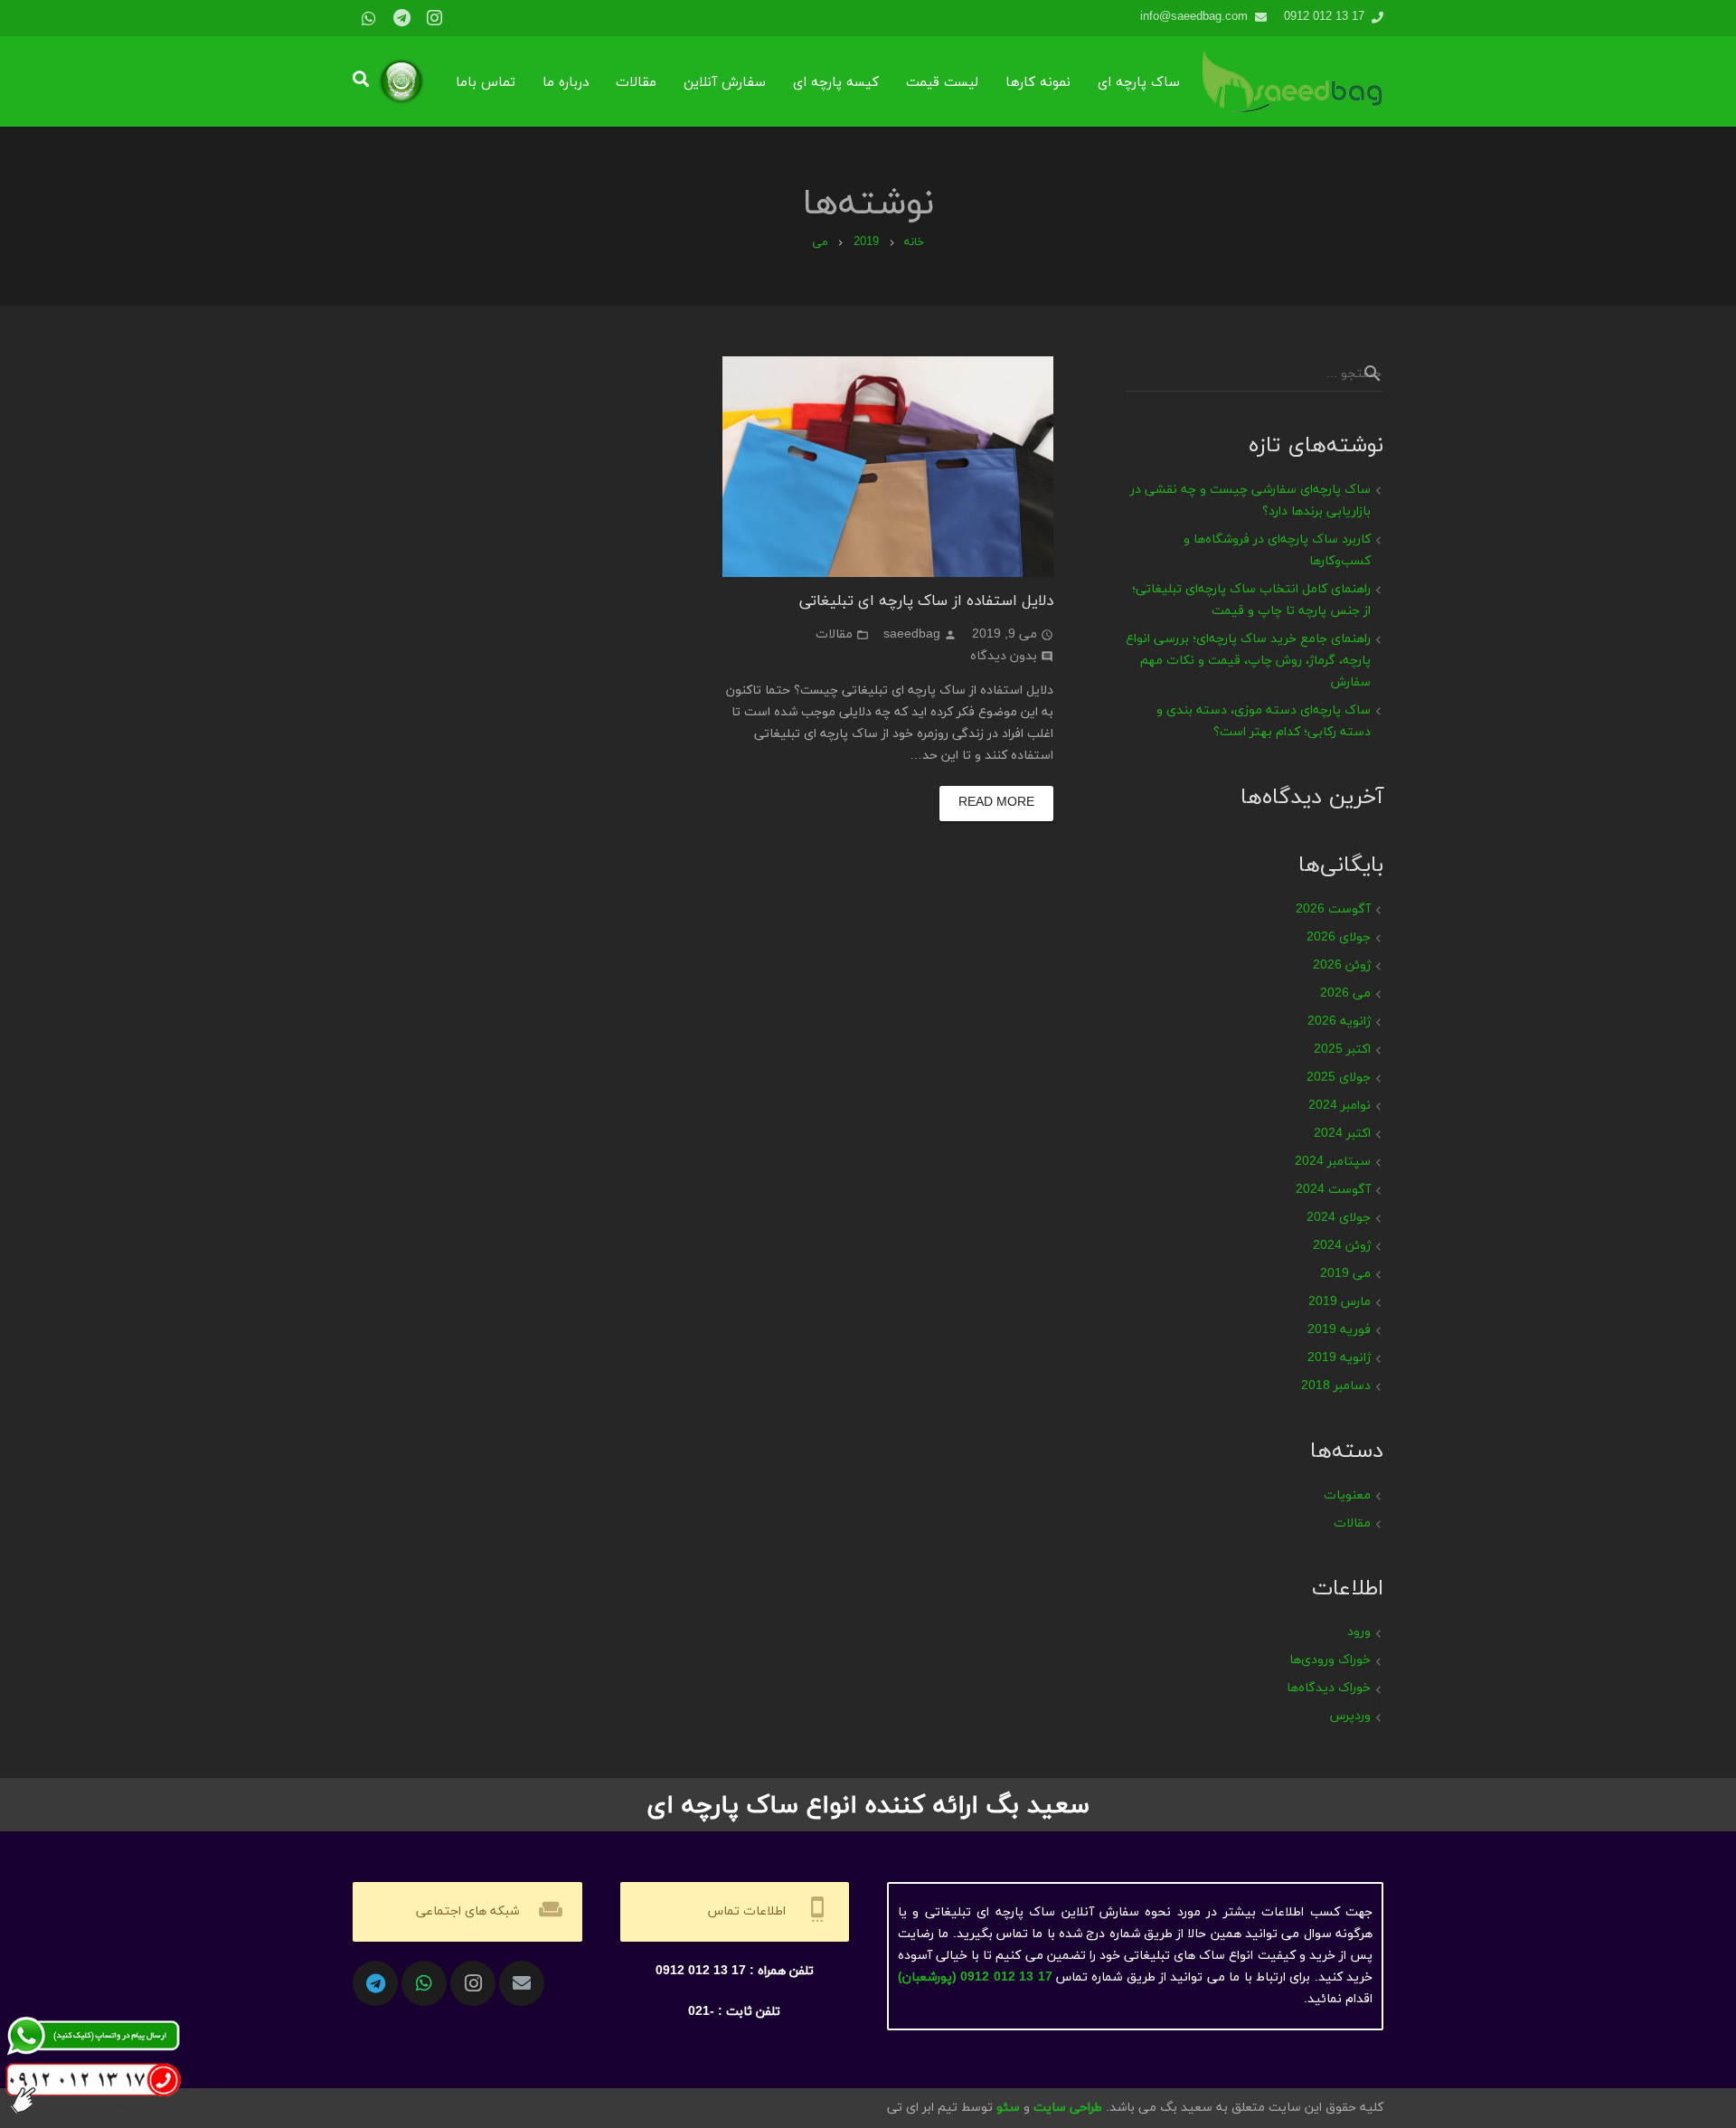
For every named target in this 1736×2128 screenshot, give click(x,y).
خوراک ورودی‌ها (1330, 1660)
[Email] (522, 1983)
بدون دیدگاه (1004, 656)
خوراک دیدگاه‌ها (1329, 1688)
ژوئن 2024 (1342, 1246)
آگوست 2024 (1333, 1190)
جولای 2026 (1339, 937)
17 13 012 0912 (1324, 17)
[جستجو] (361, 81)
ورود (1359, 1632)
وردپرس (1350, 1716)
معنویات (1347, 1495)
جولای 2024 (1339, 1218)
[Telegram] (401, 18)
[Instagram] (434, 18)
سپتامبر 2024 (1333, 1162)
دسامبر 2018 (1336, 1386)
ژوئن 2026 (1342, 965)
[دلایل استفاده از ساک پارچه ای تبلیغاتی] (888, 467)
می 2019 (1345, 1274)
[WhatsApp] (369, 18)
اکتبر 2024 (1342, 1134)
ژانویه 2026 (1339, 1021)
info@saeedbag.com (1194, 17)
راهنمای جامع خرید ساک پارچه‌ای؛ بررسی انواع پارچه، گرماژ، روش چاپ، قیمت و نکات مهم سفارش (1248, 661)
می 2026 (1345, 993)
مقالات (834, 634)
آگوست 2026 (1333, 909)
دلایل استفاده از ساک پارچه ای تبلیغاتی (926, 600)
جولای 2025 (1339, 1078)
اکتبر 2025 (1342, 1050)
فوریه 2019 (1339, 1330)
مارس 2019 (1340, 1302)
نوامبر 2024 (1340, 1106)
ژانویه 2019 (1339, 1358)
